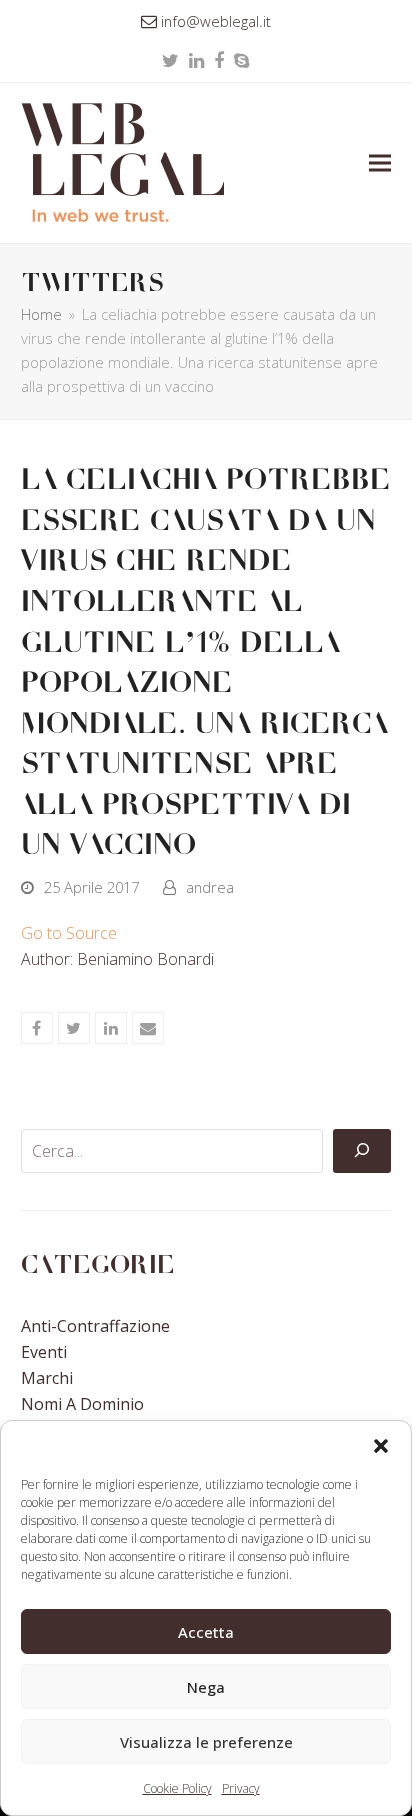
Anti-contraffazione (95, 1326)
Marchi (47, 1378)
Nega (206, 1687)
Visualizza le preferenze (206, 1742)
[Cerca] (362, 1151)
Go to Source (69, 933)
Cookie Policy (177, 1788)
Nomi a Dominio (82, 1404)
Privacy (241, 1788)
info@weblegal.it (216, 21)
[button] (381, 1446)
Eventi (44, 1352)
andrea (210, 887)
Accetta (206, 1632)
